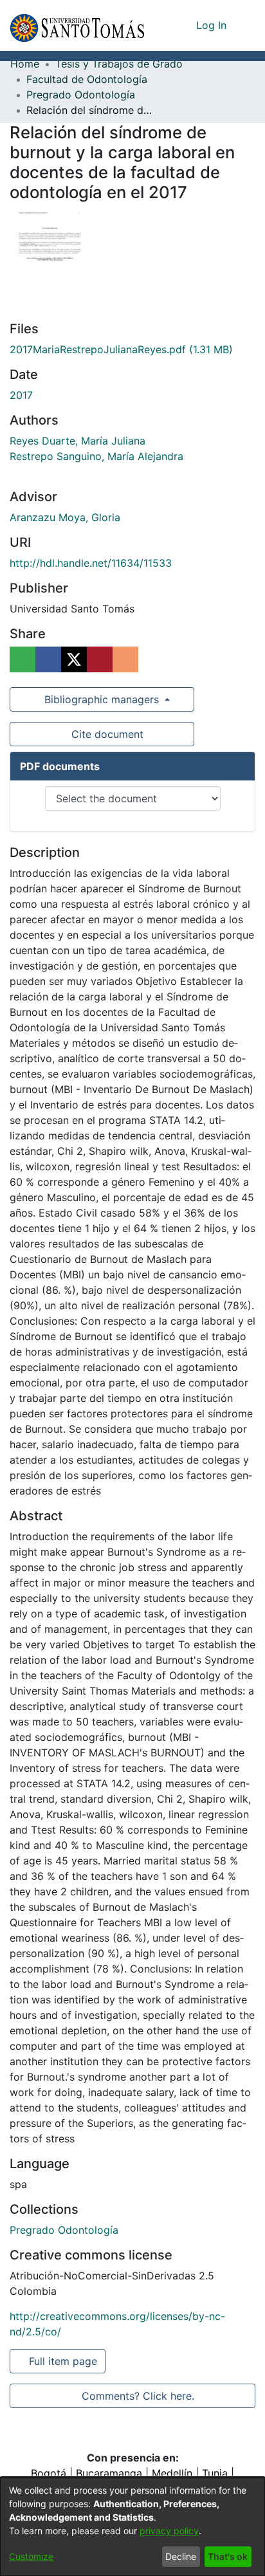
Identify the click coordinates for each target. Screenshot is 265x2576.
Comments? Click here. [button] (138, 2396)
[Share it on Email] (125, 659)
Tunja (215, 2473)
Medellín (172, 2473)
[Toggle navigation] (246, 25)
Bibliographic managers (102, 699)
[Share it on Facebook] (48, 659)
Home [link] (25, 64)
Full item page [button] (64, 2361)
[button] (77, 25)
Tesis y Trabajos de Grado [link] (119, 64)
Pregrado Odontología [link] (81, 95)
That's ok (228, 2556)
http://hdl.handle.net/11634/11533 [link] (91, 563)
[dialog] (132, 2526)
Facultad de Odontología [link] (87, 79)
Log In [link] (212, 25)
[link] (121, 349)
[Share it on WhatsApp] (23, 659)
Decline (181, 2556)
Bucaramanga (109, 2473)
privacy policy (169, 2531)
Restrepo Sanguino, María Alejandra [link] (96, 456)
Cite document (106, 734)
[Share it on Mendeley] (100, 659)
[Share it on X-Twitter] (74, 659)
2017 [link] (21, 395)
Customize (31, 2556)
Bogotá (49, 2473)
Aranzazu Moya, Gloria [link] (65, 517)
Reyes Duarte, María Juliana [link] (78, 441)
